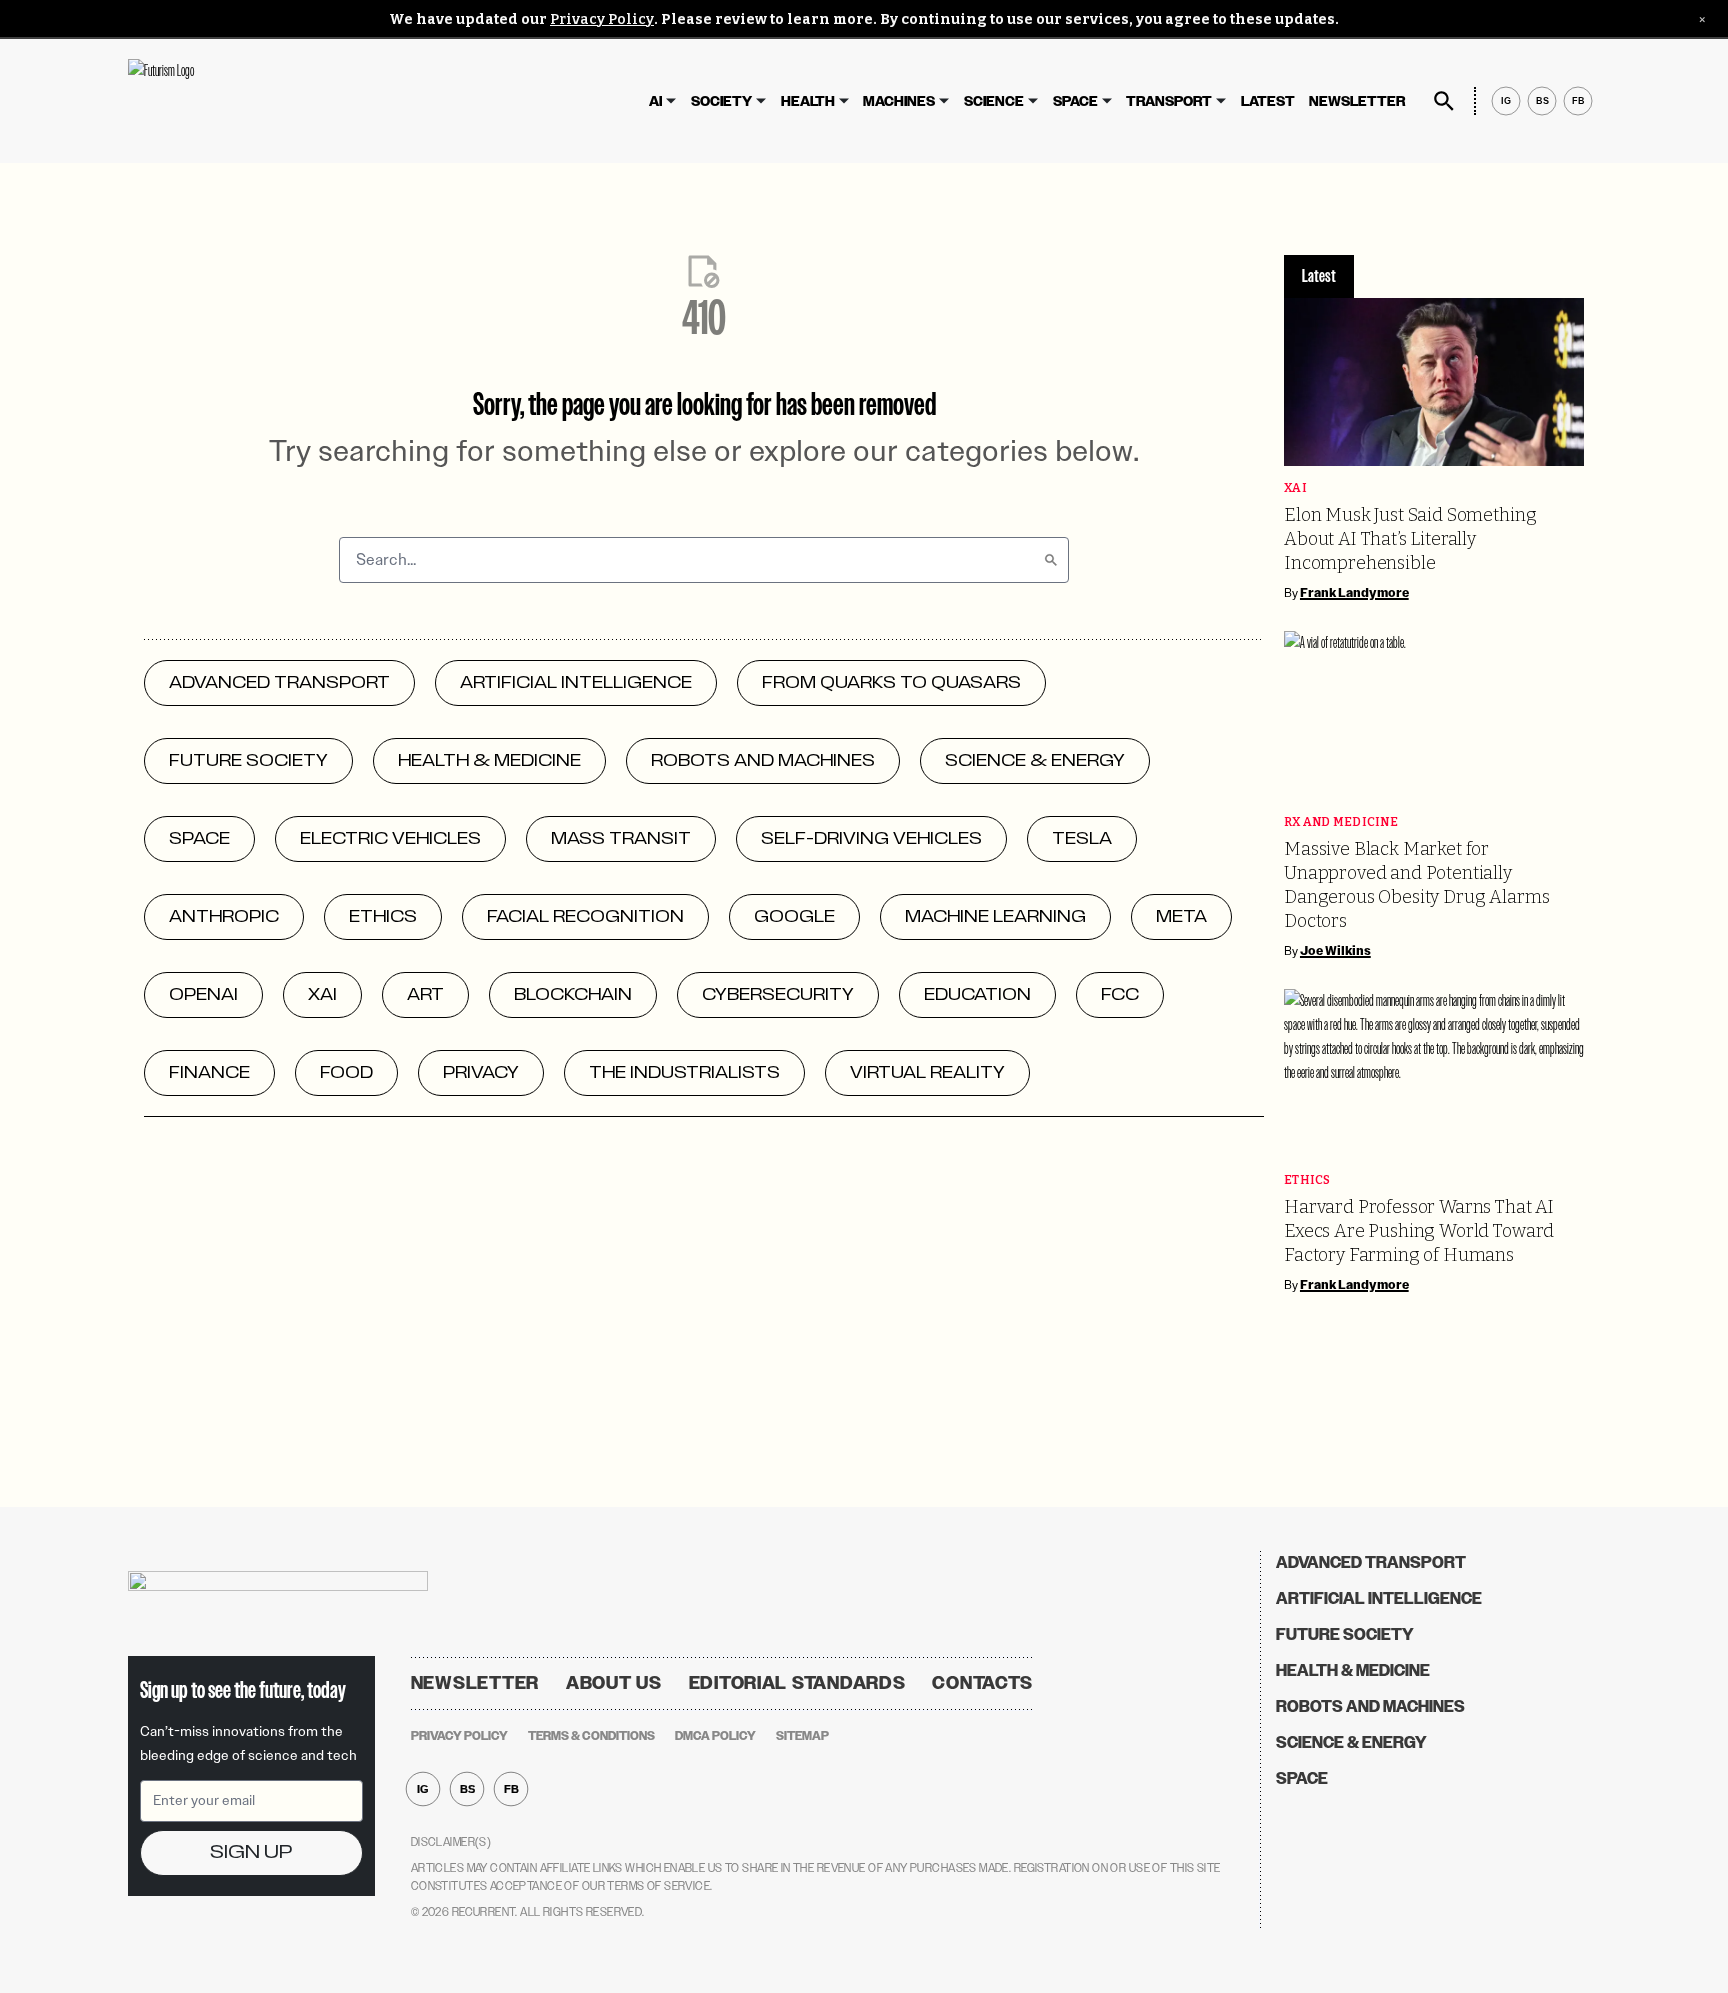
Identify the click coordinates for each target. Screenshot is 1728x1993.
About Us (614, 1683)
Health (808, 101)
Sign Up (251, 1852)
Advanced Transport (1371, 1562)
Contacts (982, 1683)
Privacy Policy (602, 19)
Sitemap (802, 1736)
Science (994, 101)
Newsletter (1357, 101)
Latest (1268, 101)
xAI (1295, 488)
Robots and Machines (1370, 1706)
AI (655, 101)
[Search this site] (1444, 101)
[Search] (1051, 560)
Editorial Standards (797, 1683)
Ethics (1307, 1180)
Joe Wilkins (1335, 951)
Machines (899, 101)
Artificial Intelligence (1379, 1598)
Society (721, 101)
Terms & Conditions (591, 1736)
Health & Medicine (1353, 1670)
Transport (1169, 101)
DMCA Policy (715, 1736)
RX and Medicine (1341, 822)
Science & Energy (1351, 1742)
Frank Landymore (1354, 593)
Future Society (1345, 1634)
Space (1075, 101)
